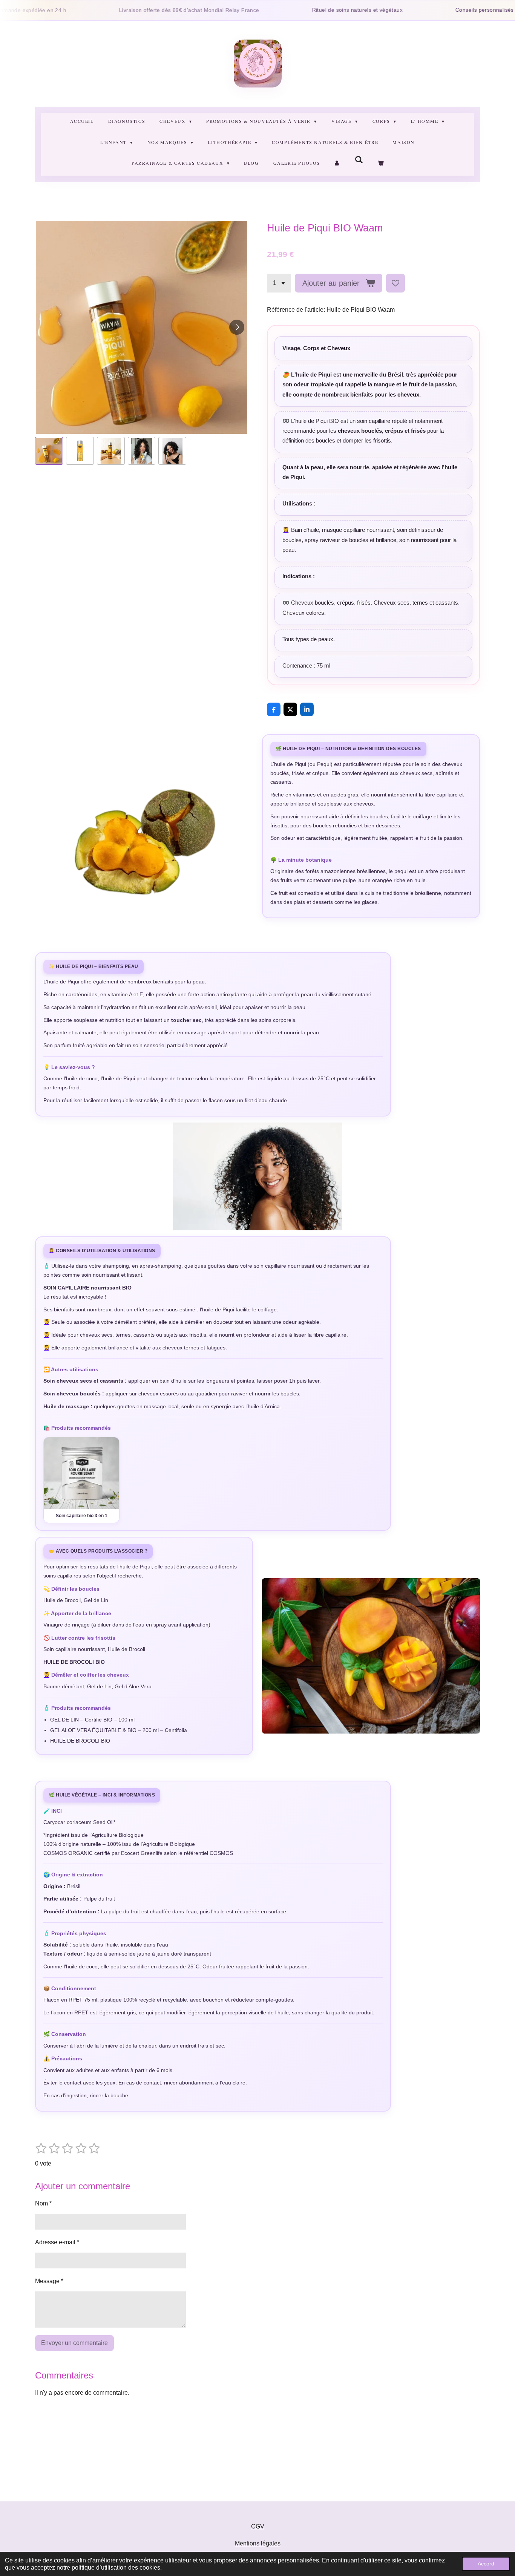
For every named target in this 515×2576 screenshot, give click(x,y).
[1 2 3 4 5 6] (279, 283)
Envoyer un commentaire (74, 2343)
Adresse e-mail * (57, 2242)
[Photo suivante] (237, 327)
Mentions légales (258, 2543)
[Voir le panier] (380, 163)
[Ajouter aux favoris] (395, 283)
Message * (49, 2281)
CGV (258, 2526)
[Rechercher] (359, 160)
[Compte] (338, 163)
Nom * (43, 2203)
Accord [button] (486, 2564)
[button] (49, 451)
